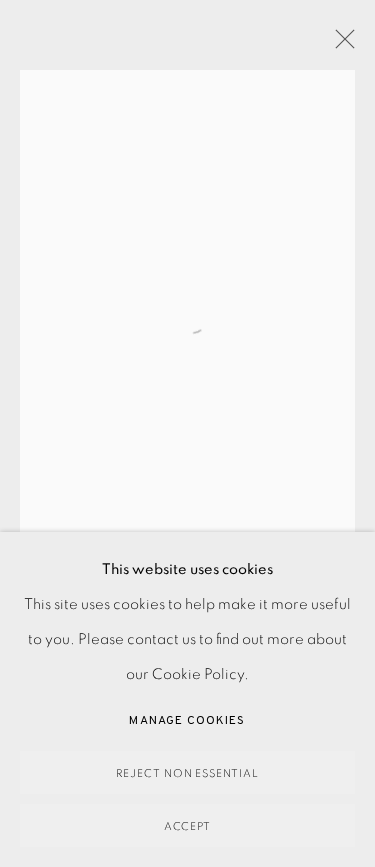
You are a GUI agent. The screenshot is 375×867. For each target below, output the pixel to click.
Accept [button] (188, 826)
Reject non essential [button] (188, 773)
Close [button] (340, 45)
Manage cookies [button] (187, 721)
